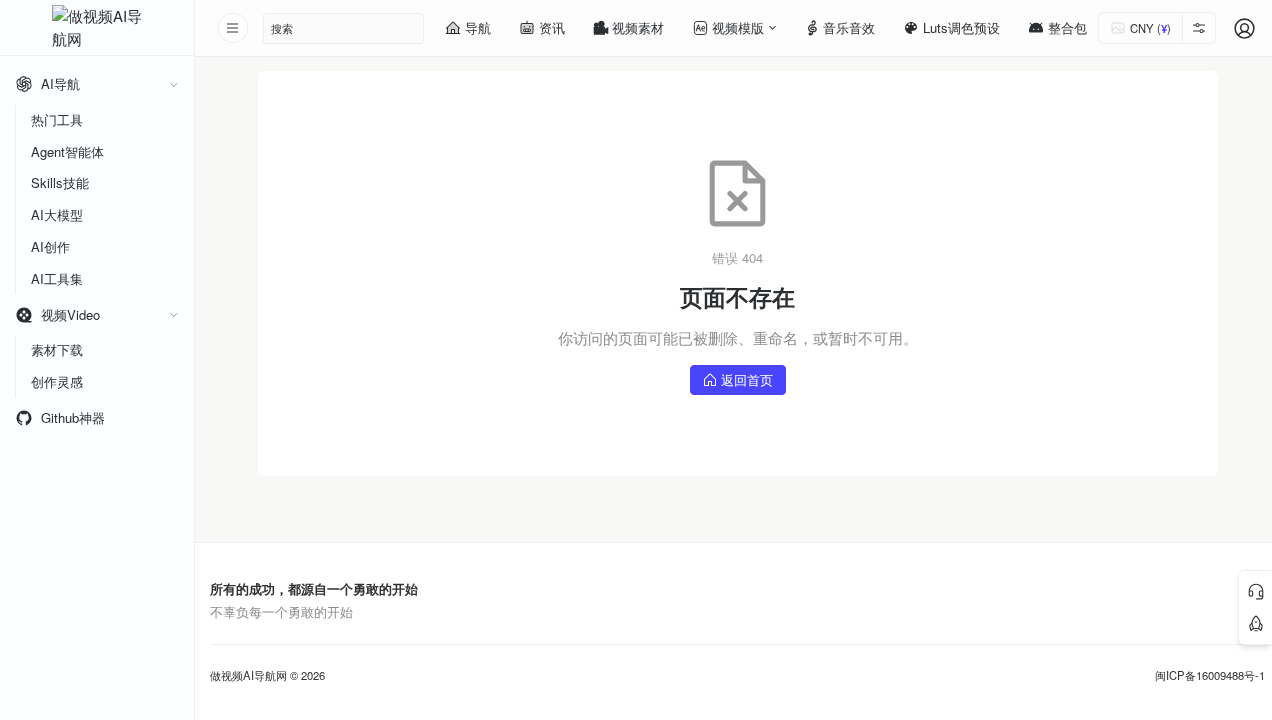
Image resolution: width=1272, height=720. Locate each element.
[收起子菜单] (173, 84)
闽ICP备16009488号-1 (1210, 675)
